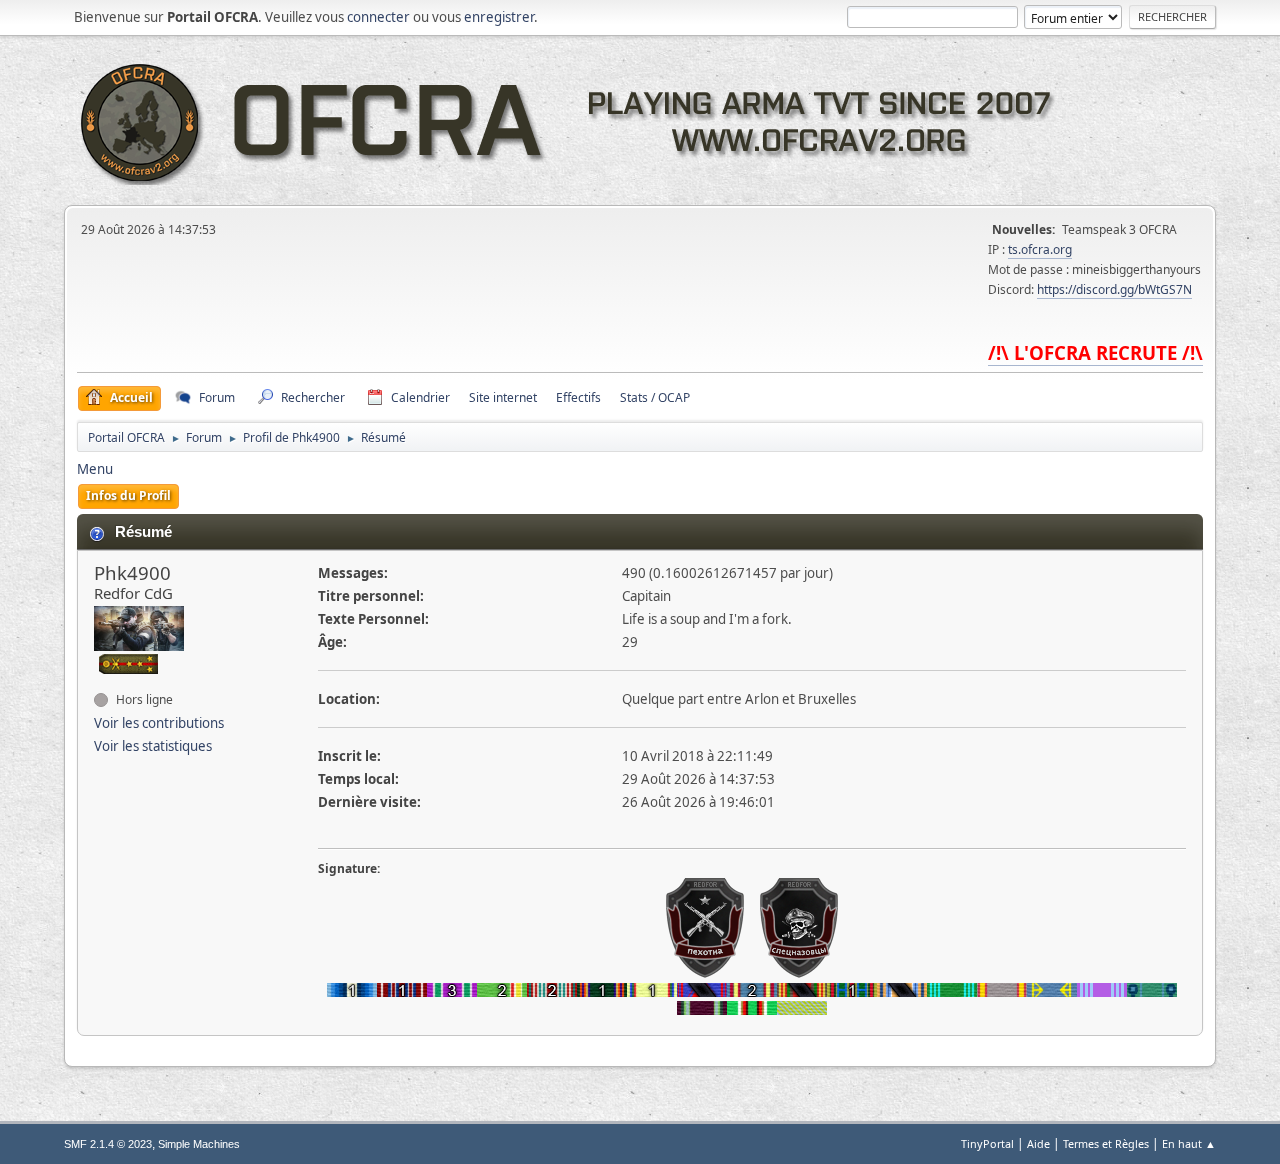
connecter (378, 17)
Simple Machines (199, 1144)
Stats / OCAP (655, 397)
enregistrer (499, 17)
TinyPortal (987, 1143)
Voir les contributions (159, 723)
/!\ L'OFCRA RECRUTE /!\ (1095, 352)
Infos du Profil (128, 495)
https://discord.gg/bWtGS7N (1114, 289)
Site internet (503, 397)
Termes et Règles (1106, 1143)
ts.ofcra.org (1040, 249)
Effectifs (578, 397)
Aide (1038, 1143)
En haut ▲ (1189, 1143)
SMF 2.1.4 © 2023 (108, 1144)
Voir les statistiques (153, 746)
